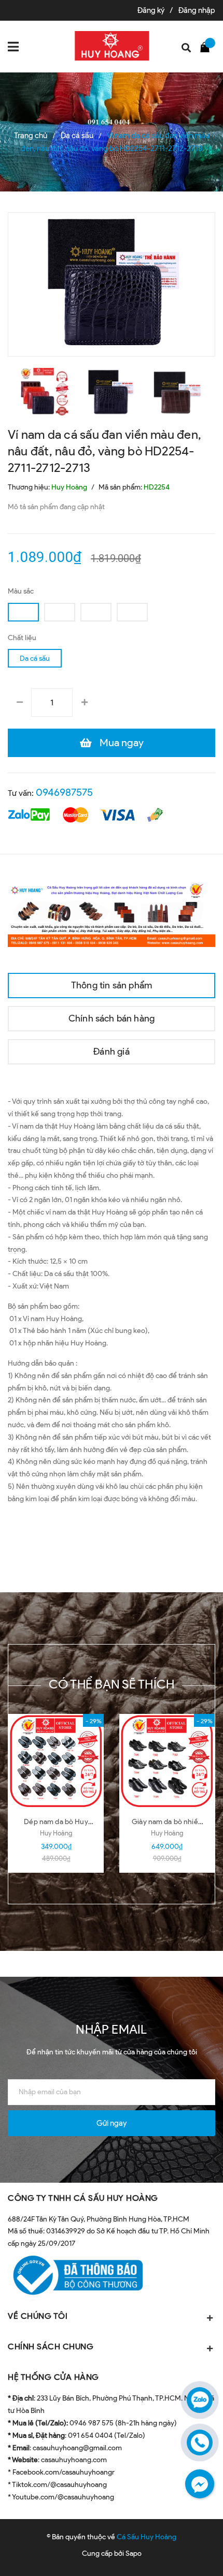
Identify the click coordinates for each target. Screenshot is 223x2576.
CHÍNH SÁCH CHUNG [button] (51, 2346)
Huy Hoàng (56, 1833)
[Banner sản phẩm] (112, 913)
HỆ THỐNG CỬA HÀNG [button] (53, 2377)
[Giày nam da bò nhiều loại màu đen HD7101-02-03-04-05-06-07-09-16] (167, 1761)
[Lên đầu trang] (186, 2553)
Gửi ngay (112, 2123)
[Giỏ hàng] (207, 47)
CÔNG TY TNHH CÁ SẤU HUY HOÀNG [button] (83, 2198)
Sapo (134, 2553)
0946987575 (64, 792)
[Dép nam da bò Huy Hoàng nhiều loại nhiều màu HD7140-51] (56, 1761)
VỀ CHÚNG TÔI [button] (38, 2316)
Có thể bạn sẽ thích (112, 1684)
